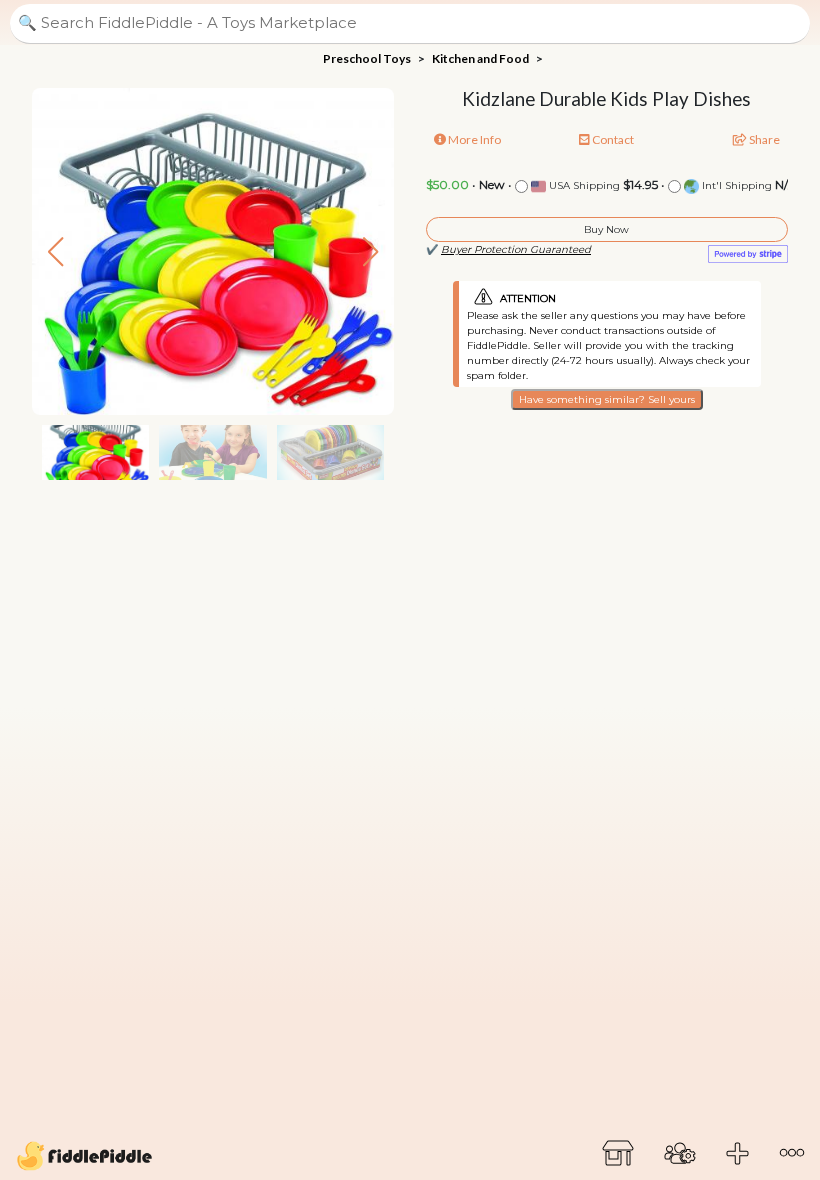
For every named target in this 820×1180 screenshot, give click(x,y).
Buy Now (606, 229)
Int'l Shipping (735, 185)
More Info (473, 139)
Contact (612, 139)
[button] (370, 252)
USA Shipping (583, 185)
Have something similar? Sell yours (607, 399)
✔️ (508, 249)
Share (763, 139)
